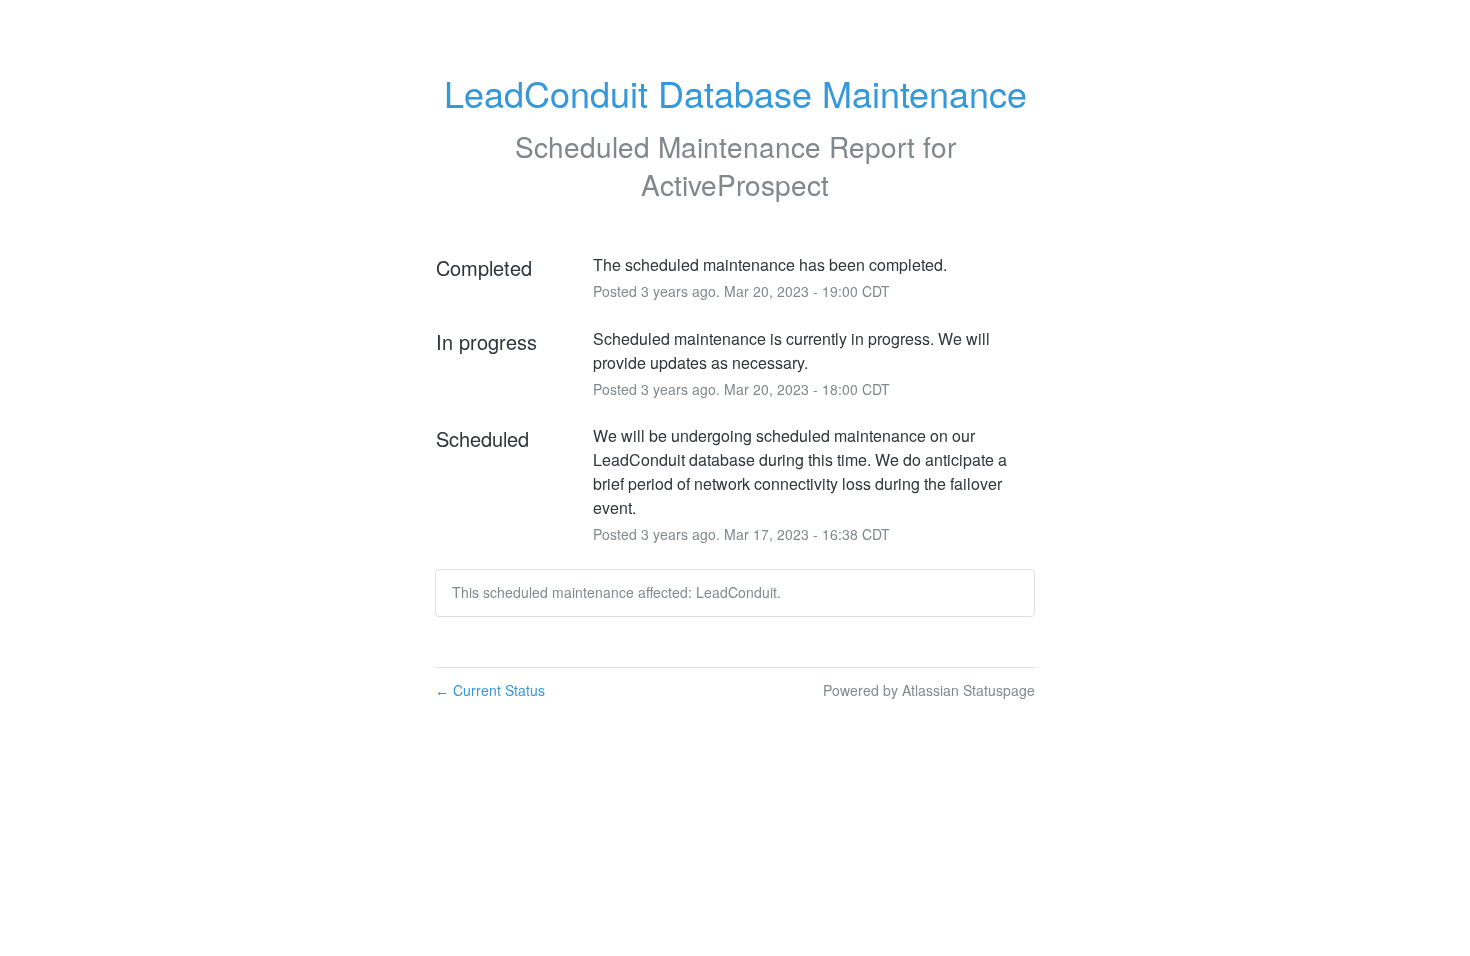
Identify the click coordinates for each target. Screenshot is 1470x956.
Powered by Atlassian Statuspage (929, 690)
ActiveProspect (735, 184)
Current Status (490, 690)
